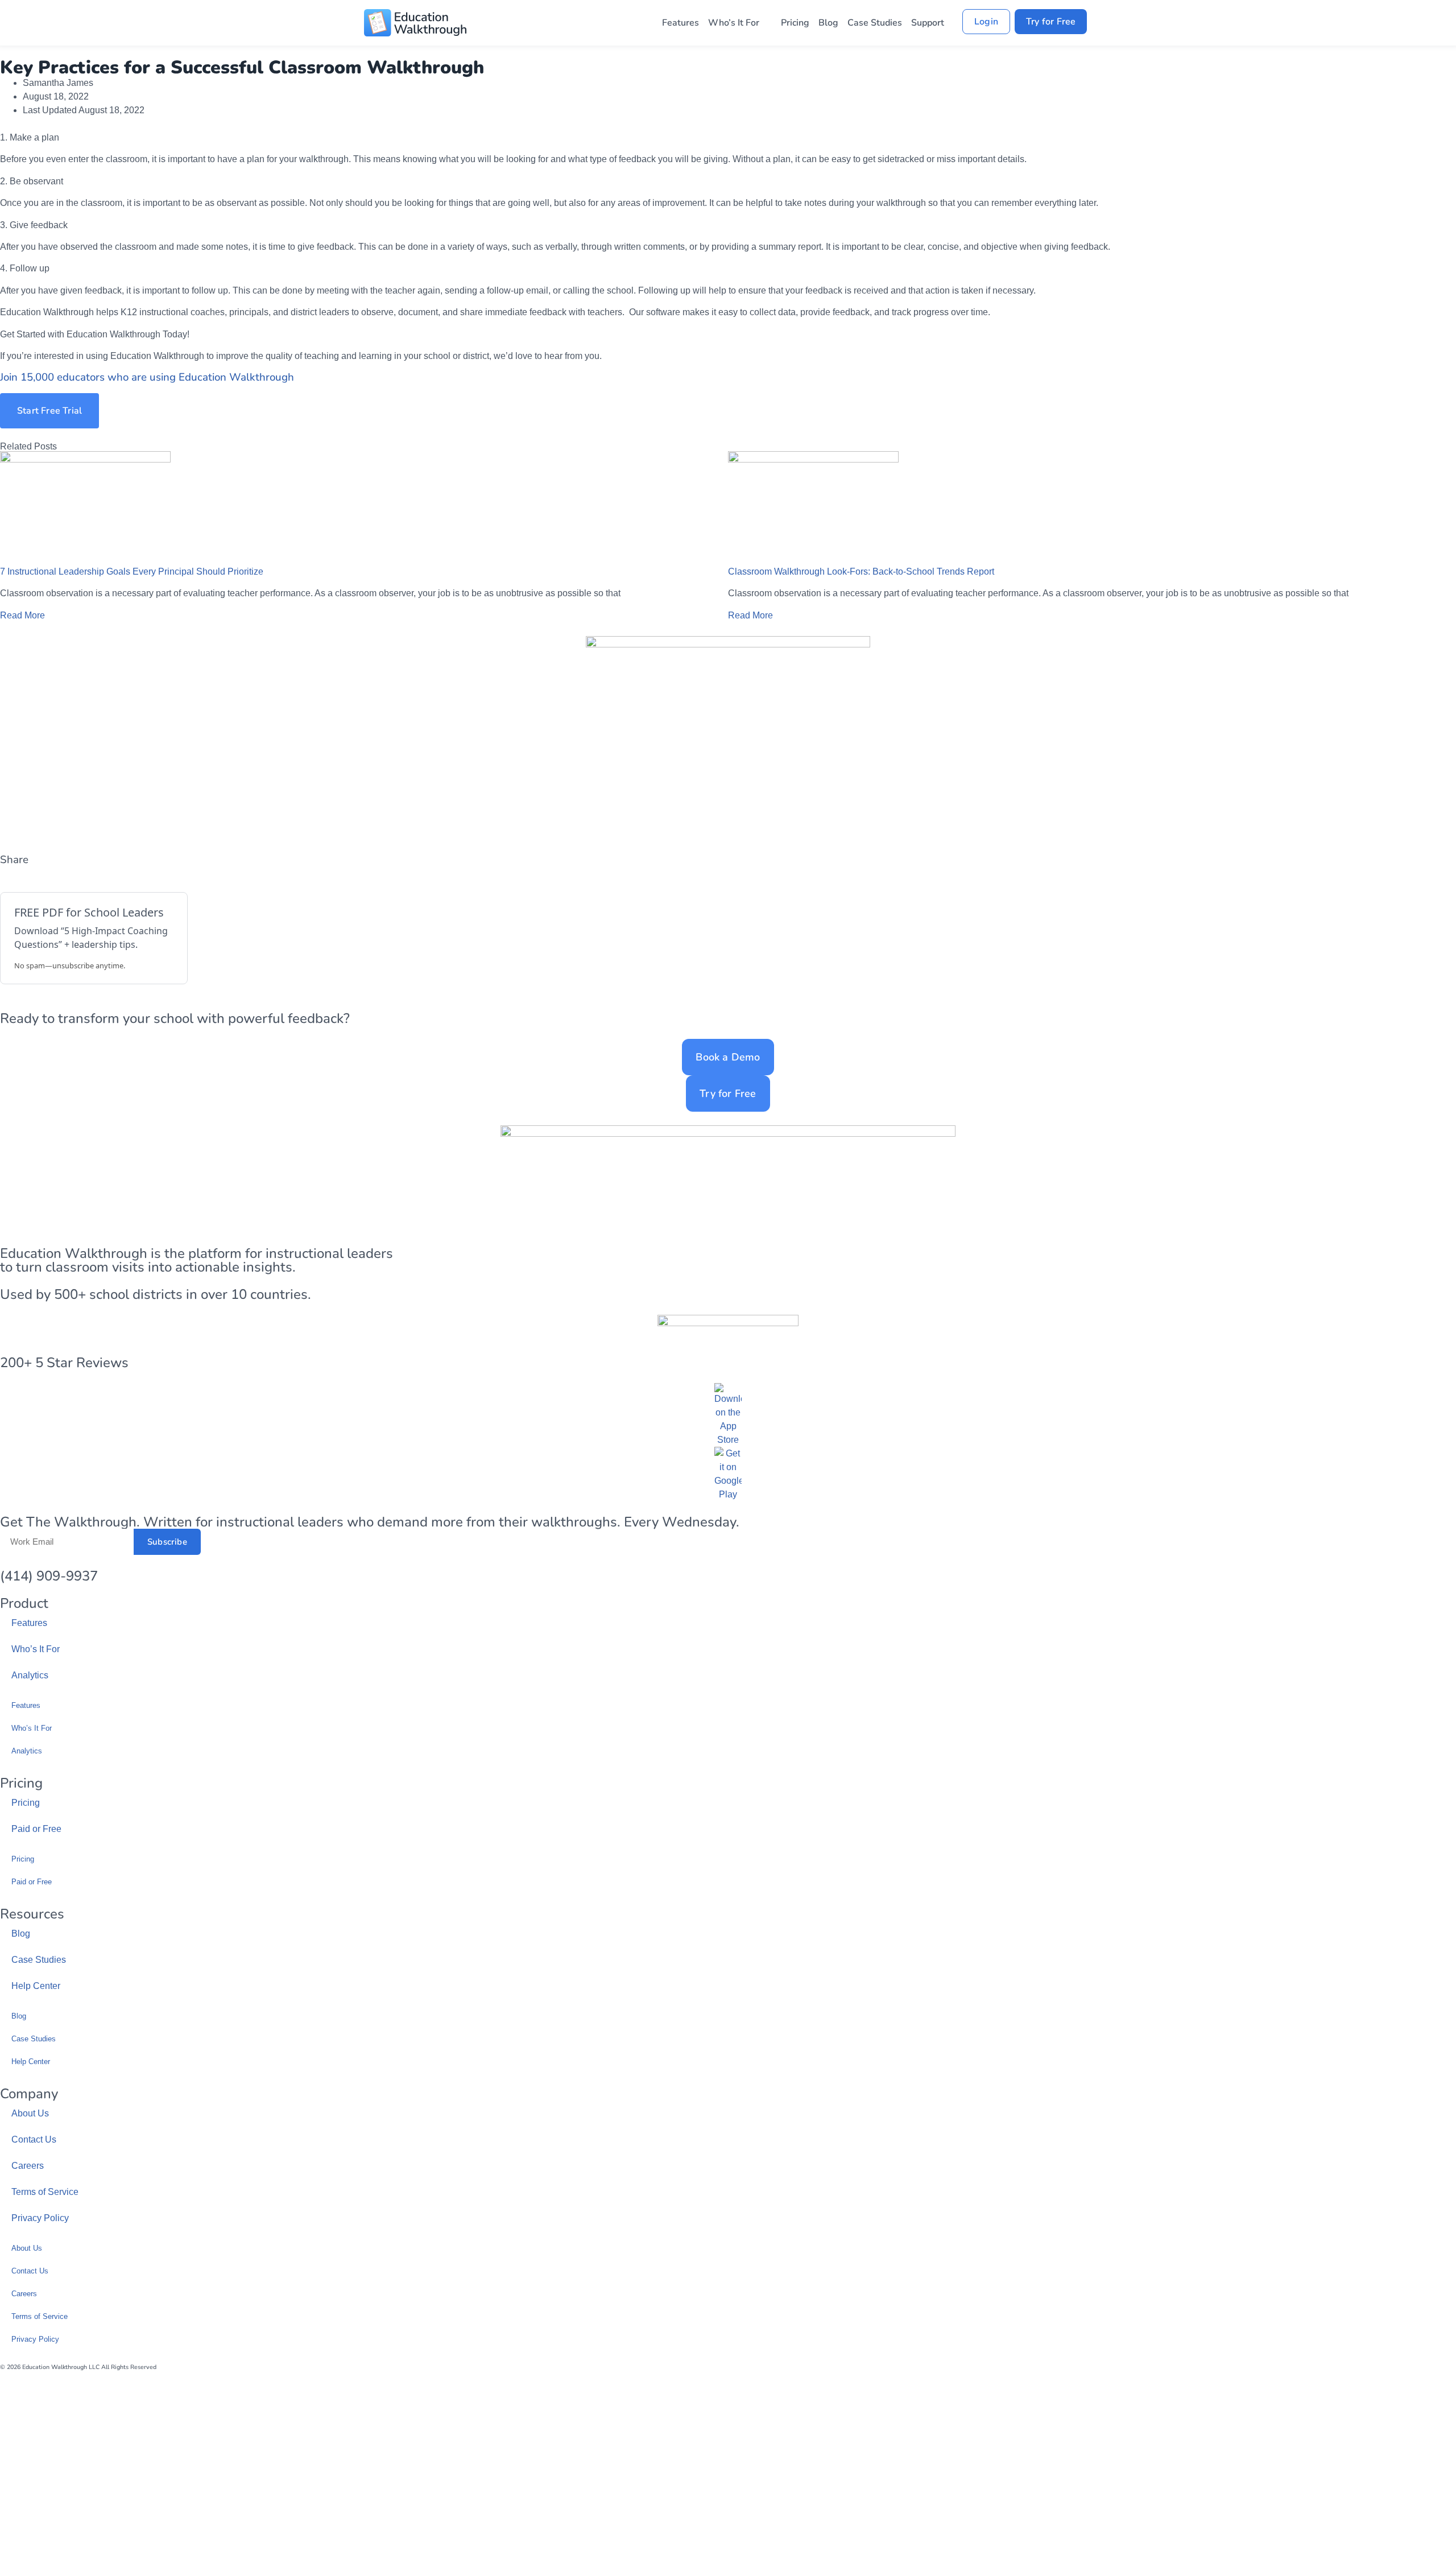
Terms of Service (45, 2195)
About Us (30, 2117)
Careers (28, 2169)
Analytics (30, 1679)
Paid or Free (36, 1832)
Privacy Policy (40, 2221)
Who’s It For (734, 26)
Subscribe (167, 1545)
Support (928, 26)
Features (681, 26)
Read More (22, 619)
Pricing (795, 26)
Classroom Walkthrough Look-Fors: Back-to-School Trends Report (861, 575)
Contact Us (34, 2143)
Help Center (36, 1989)
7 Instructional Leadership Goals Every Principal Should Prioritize (132, 575)
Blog (828, 26)
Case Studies (875, 26)
